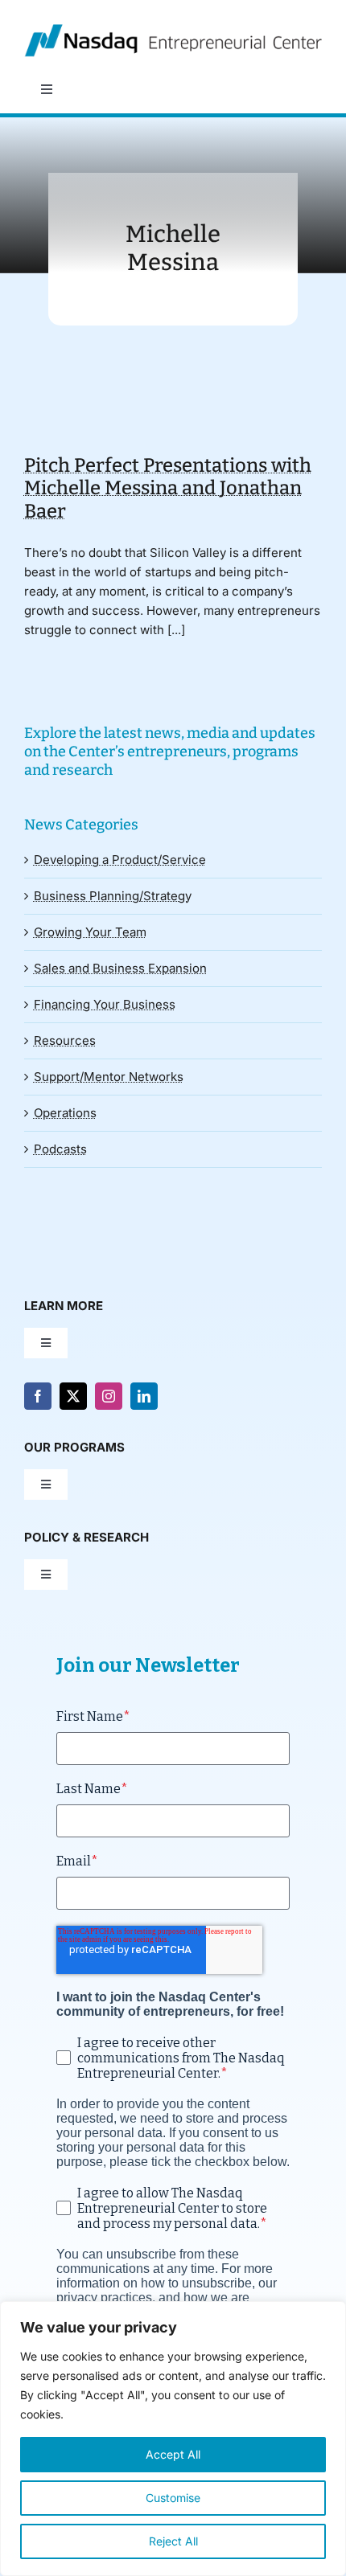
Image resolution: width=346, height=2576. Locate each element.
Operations (65, 1113)
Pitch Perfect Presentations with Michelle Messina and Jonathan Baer (168, 488)
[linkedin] (144, 1396)
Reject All (173, 2541)
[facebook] (38, 1396)
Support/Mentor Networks (109, 1077)
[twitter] (73, 1396)
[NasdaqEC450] (173, 30)
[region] (173, 2439)
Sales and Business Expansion (120, 968)
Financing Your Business (105, 1004)
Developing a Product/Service (120, 860)
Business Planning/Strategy (113, 896)
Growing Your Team (90, 932)
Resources (65, 1040)
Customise (173, 2498)
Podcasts (60, 1149)
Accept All (173, 2454)
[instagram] (109, 1396)
